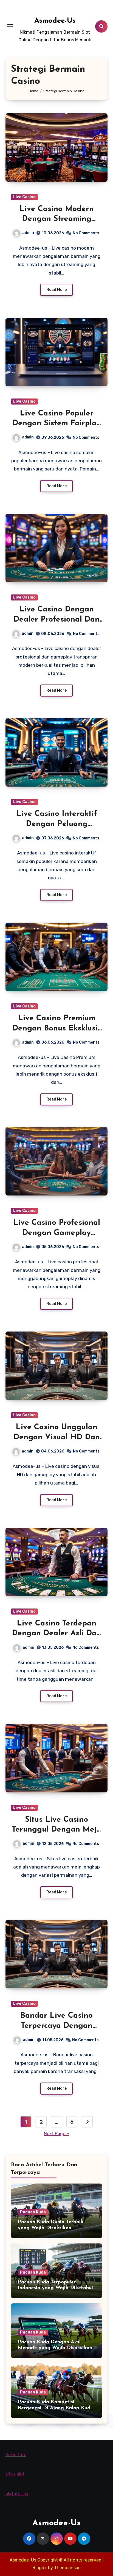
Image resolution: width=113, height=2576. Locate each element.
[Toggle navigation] (10, 26)
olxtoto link (17, 2494)
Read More (56, 290)
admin (28, 233)
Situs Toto (16, 2455)
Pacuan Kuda (33, 2212)
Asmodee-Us (55, 21)
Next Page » (56, 2134)
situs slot (15, 2474)
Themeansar (67, 2568)
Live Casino (24, 197)
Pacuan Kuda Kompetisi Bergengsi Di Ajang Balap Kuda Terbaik (56, 2408)
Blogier (40, 2568)
